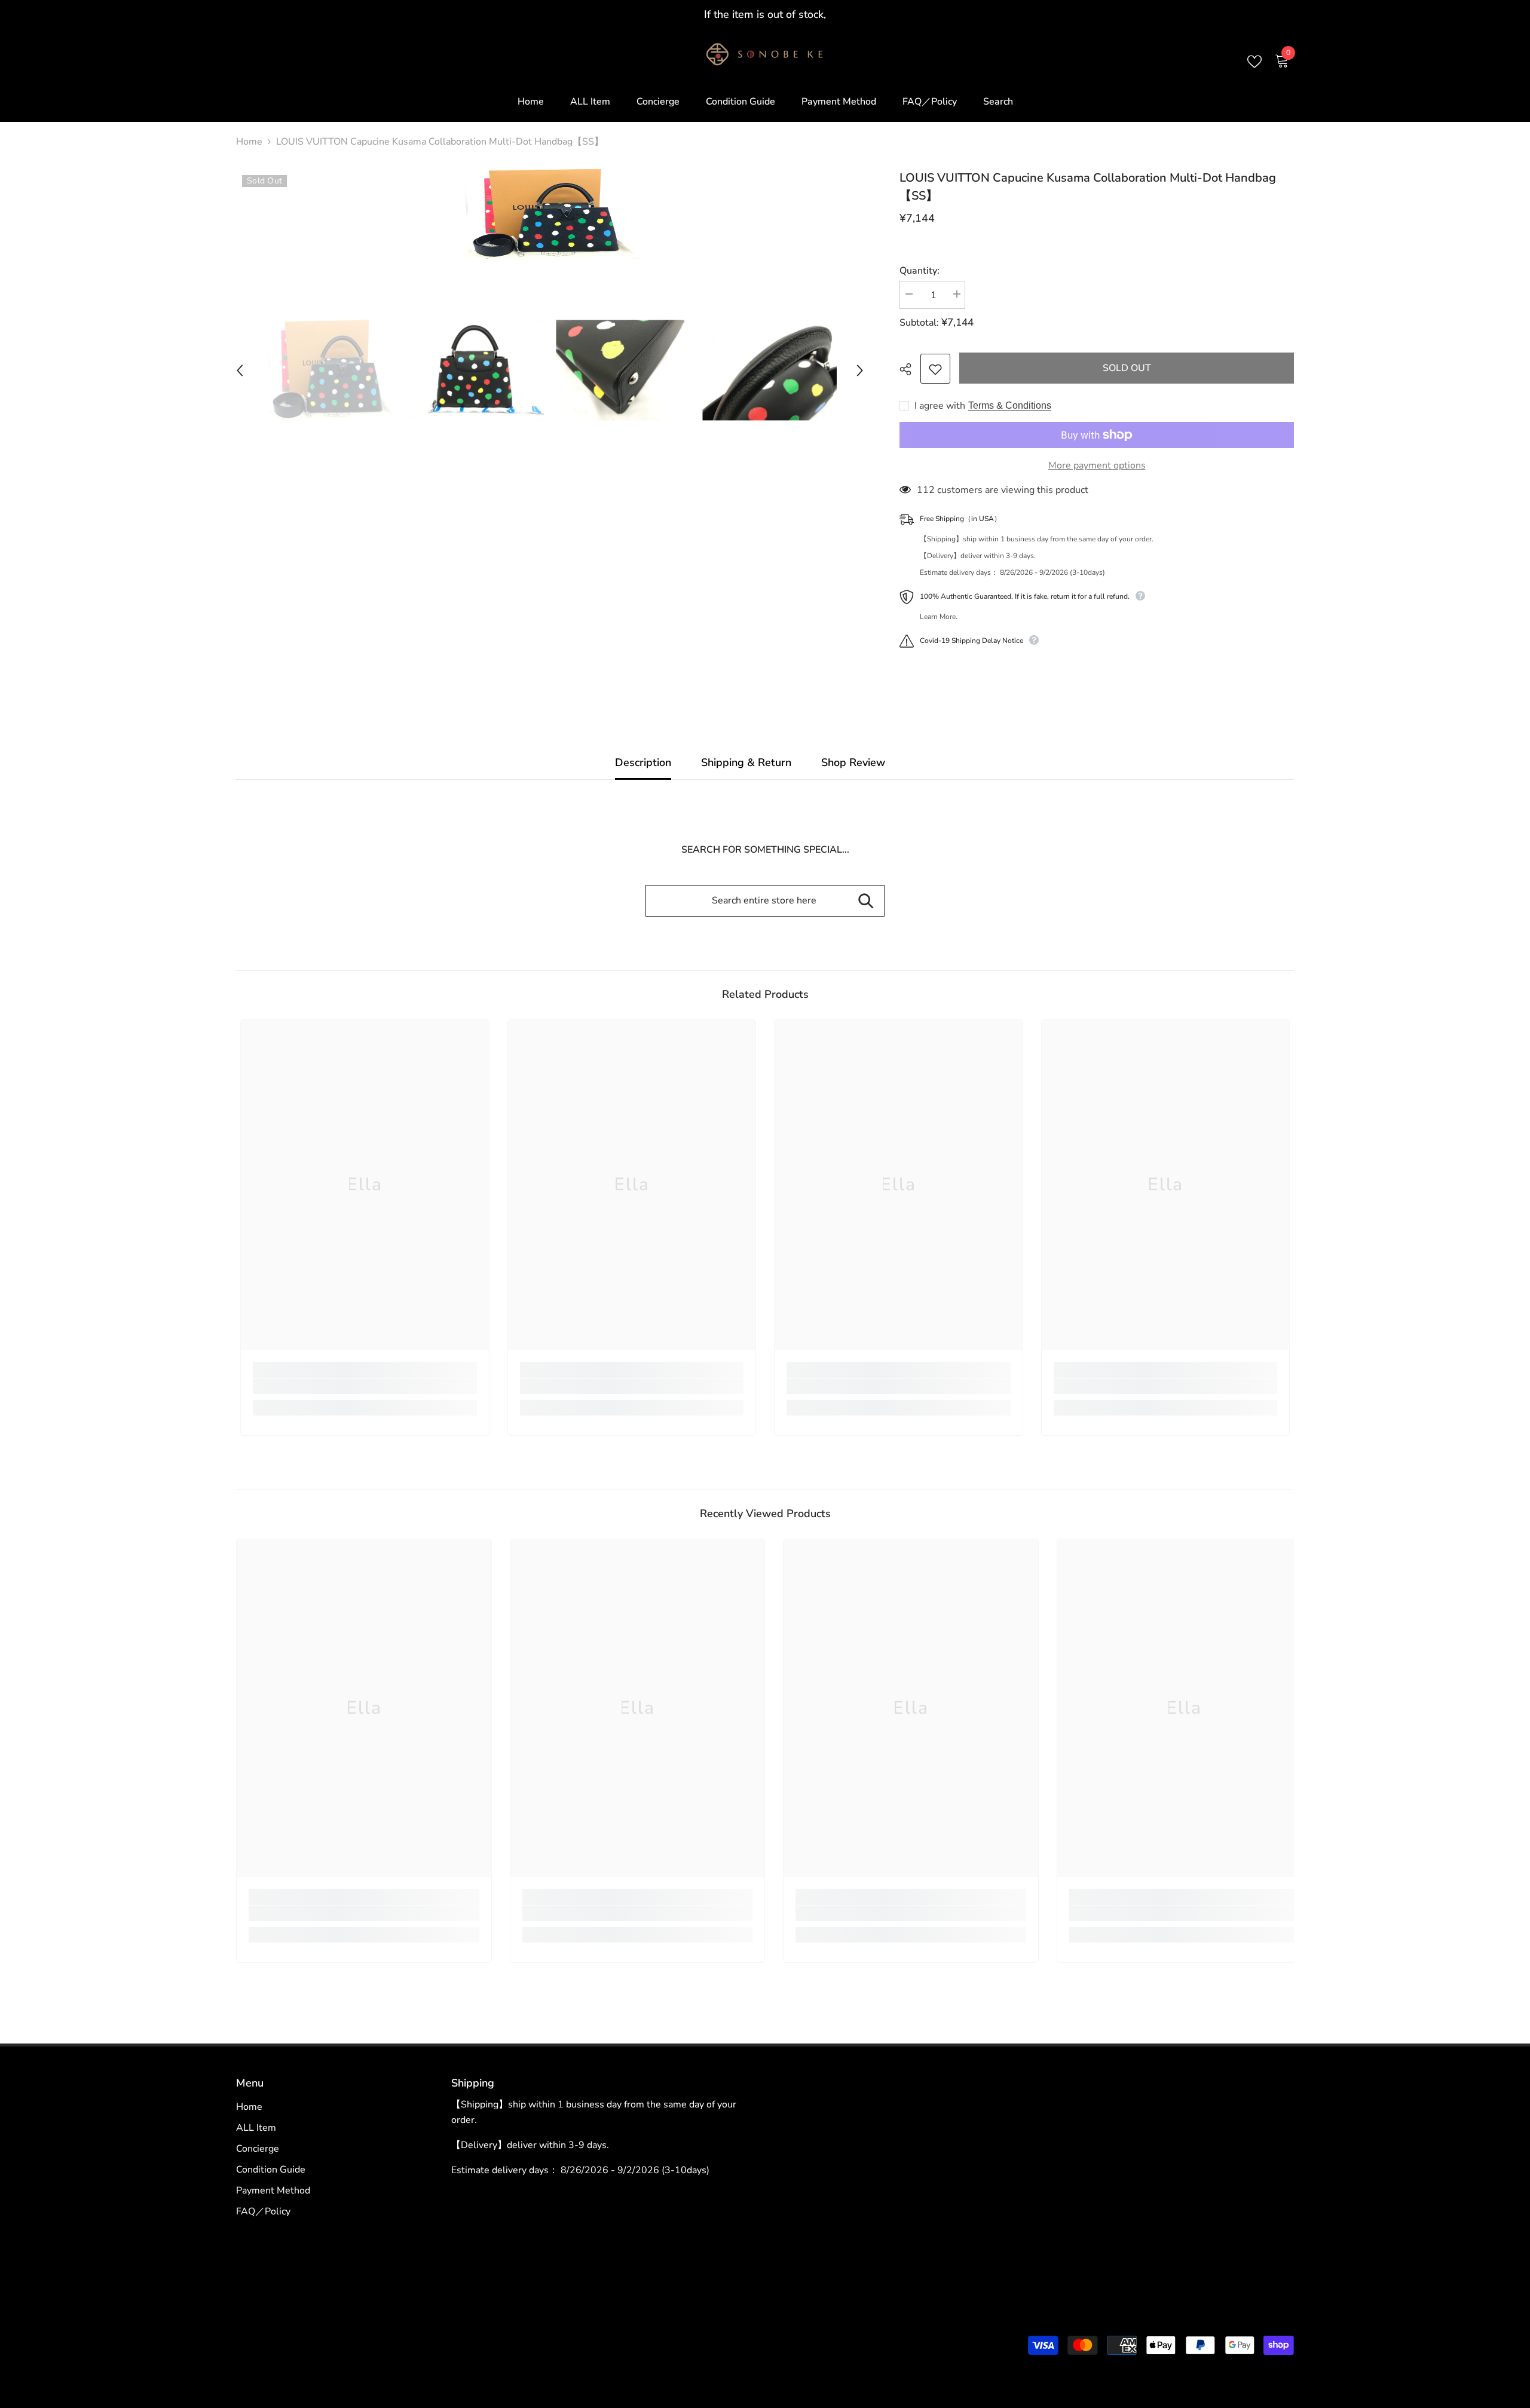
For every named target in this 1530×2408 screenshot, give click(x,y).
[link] (365, 1386)
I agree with (940, 406)
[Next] (860, 370)
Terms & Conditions (1010, 405)
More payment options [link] (1097, 465)
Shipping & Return (746, 762)
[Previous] (240, 370)
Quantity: (919, 271)
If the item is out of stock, (765, 14)
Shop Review (853, 762)
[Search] (866, 901)
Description (643, 762)
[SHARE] (910, 369)
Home (249, 142)
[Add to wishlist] (935, 369)
